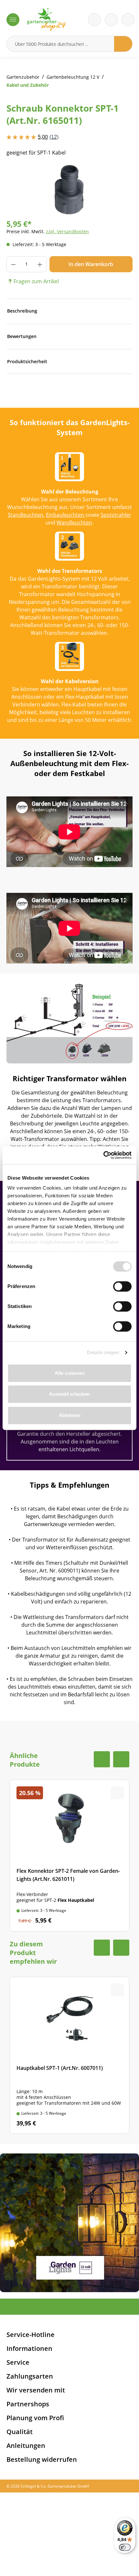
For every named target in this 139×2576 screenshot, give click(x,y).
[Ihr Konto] (128, 20)
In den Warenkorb (91, 264)
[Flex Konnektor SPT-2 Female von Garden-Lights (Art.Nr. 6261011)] (69, 1855)
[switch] (122, 1286)
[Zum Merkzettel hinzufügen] (120, 177)
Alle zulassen (70, 1373)
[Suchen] (123, 44)
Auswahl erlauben (69, 1394)
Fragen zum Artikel (36, 281)
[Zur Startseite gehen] (46, 20)
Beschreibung (22, 311)
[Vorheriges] (21, 189)
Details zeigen (103, 1352)
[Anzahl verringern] (13, 264)
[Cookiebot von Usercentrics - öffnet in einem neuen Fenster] (103, 1155)
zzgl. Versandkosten (67, 231)
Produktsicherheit (27, 361)
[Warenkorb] (111, 20)
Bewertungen (22, 336)
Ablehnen (70, 1415)
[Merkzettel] (94, 20)
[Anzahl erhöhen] (40, 264)
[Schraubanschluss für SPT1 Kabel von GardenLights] (69, 190)
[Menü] (13, 20)
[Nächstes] (118, 189)
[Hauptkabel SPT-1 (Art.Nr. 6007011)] (69, 2055)
